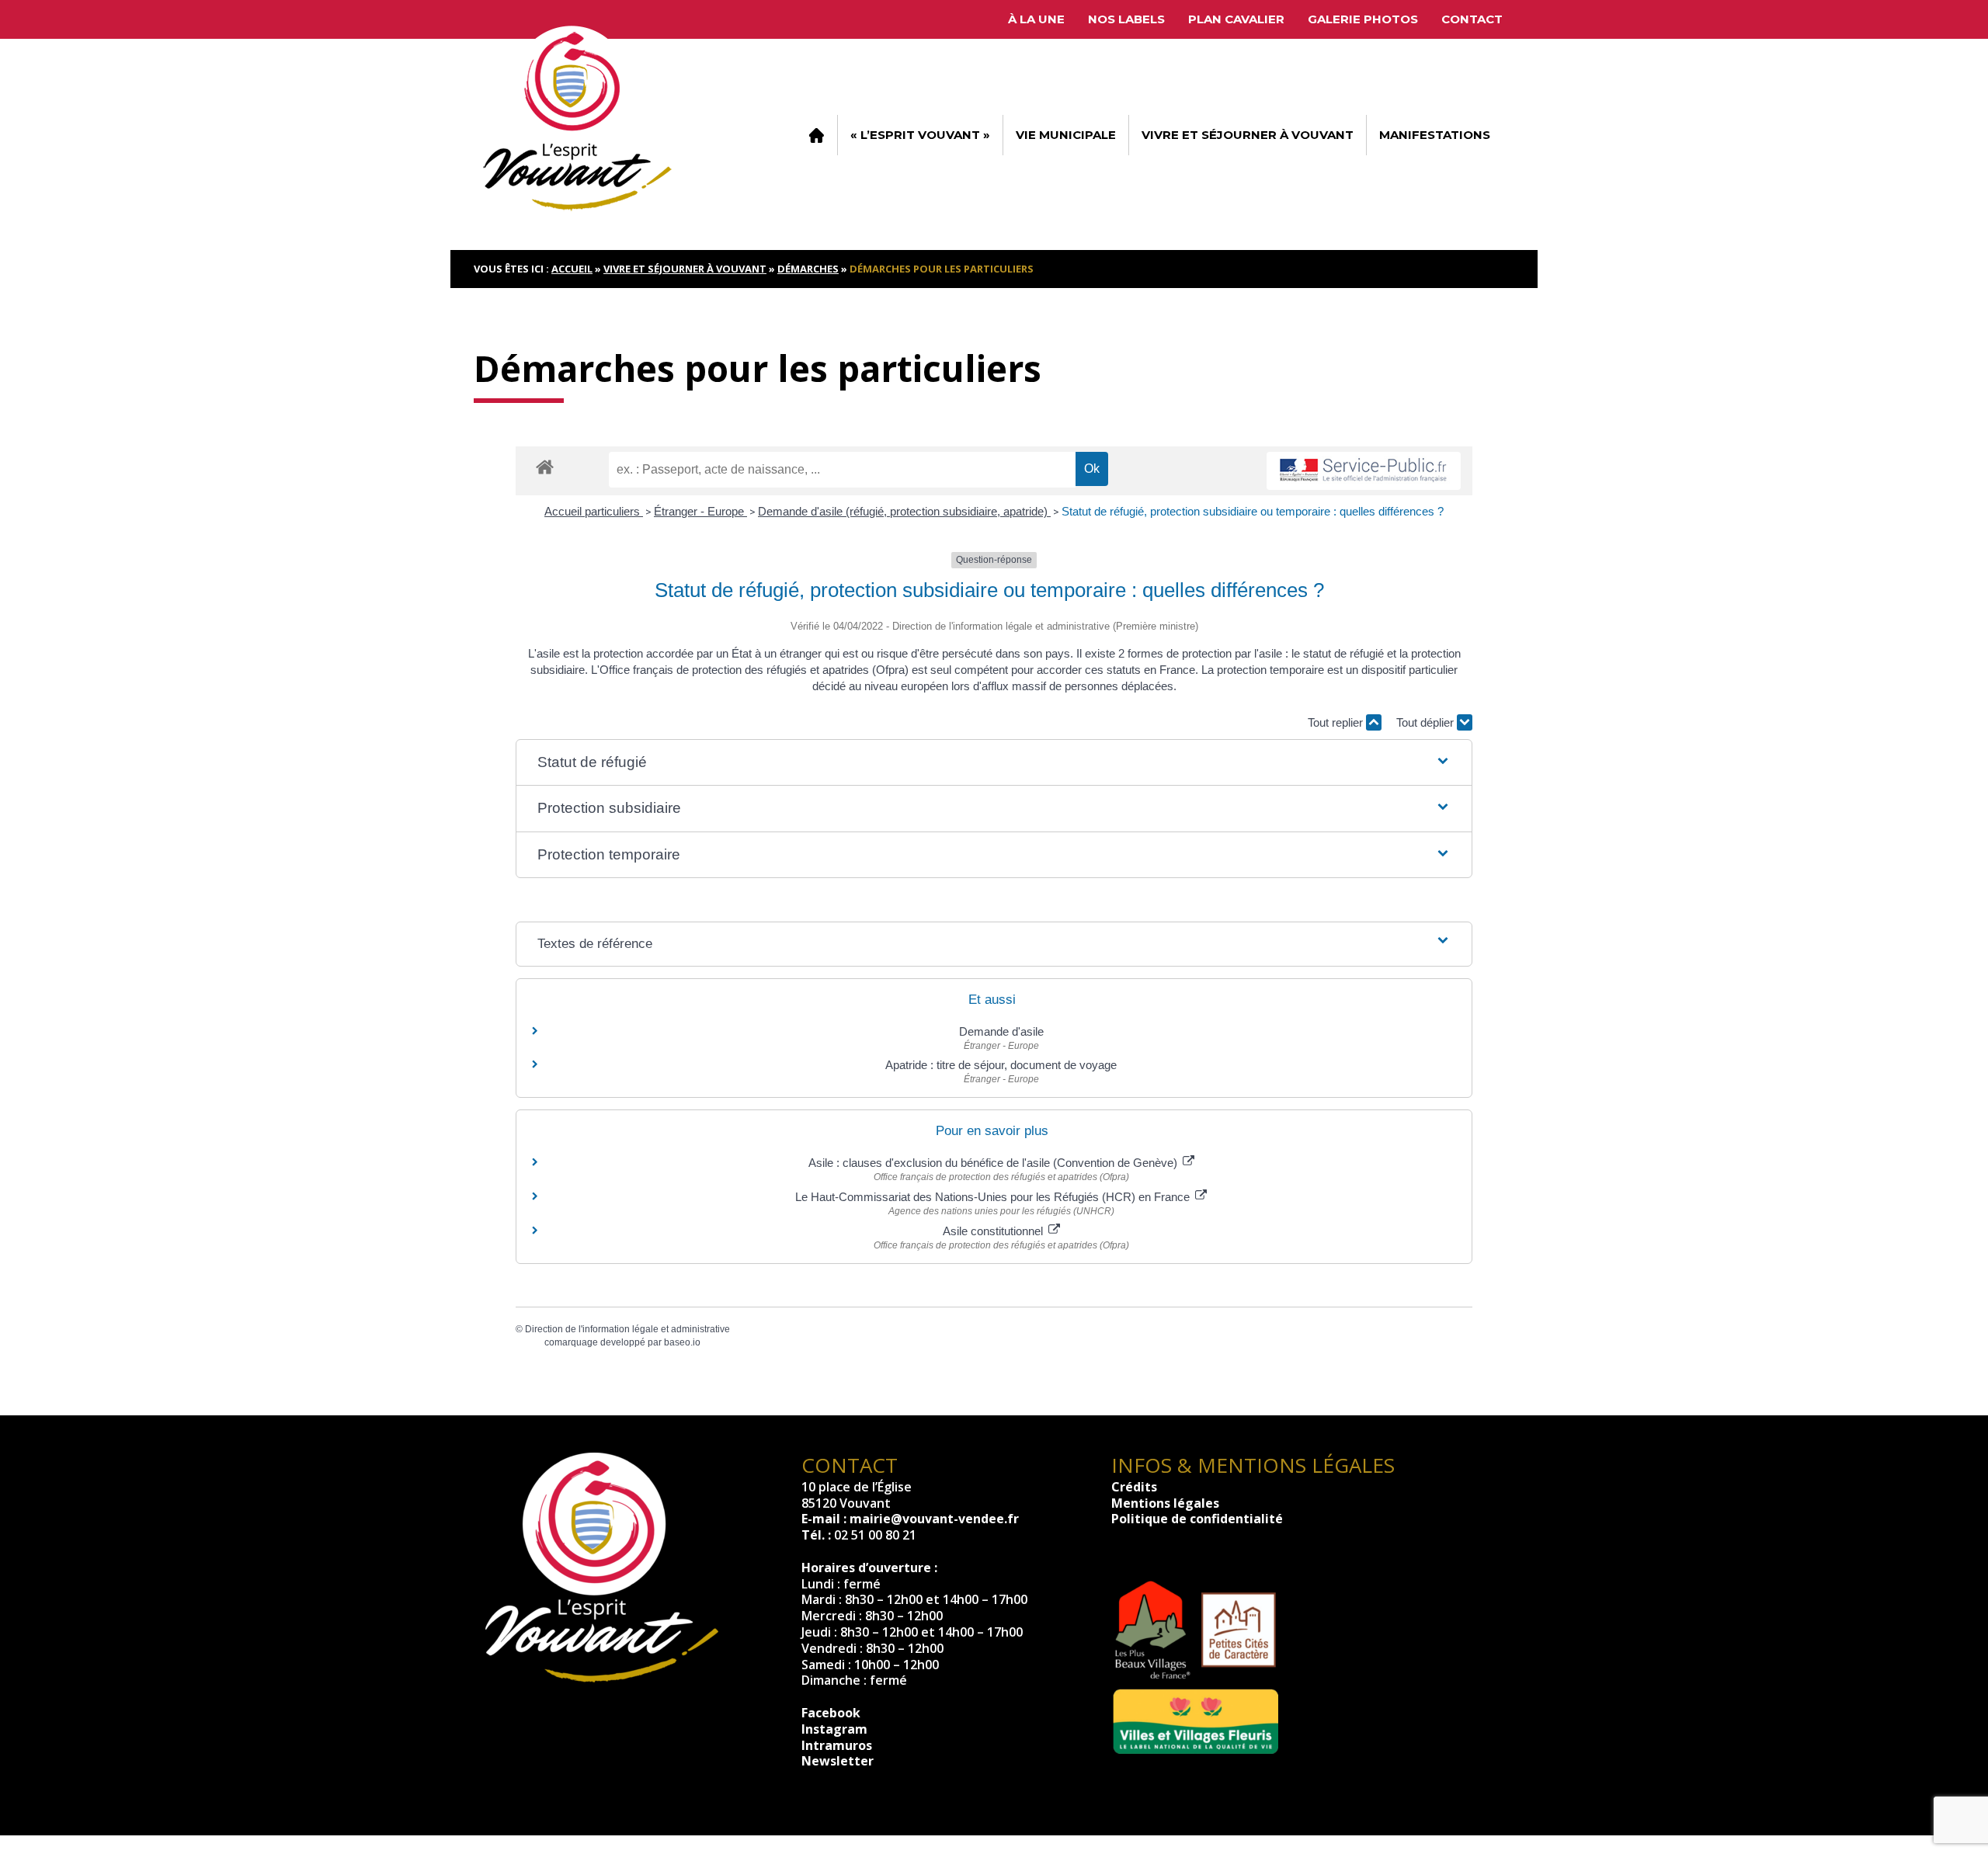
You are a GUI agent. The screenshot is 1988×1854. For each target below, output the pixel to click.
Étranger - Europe (700, 511)
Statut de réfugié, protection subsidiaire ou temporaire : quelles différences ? (1253, 511)
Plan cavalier (1236, 19)
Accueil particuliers (594, 511)
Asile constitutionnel (994, 1231)
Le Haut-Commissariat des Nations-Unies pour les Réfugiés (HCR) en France (994, 1197)
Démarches (808, 269)
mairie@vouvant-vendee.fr (934, 1519)
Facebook (831, 1713)
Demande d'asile (1001, 1031)
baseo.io (682, 1342)
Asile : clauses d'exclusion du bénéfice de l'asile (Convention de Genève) (994, 1163)
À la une (1036, 19)
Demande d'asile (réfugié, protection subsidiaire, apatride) (904, 511)
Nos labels (1126, 19)
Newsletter (838, 1761)
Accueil (816, 135)
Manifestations (1435, 135)
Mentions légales (1165, 1503)
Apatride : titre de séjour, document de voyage (1001, 1065)
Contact (1472, 19)
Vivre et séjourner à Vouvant (1248, 135)
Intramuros (837, 1745)
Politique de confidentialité (1197, 1519)
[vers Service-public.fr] (1364, 471)
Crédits (1134, 1487)
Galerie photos (1363, 19)
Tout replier (1337, 722)
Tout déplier (1427, 722)
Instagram (834, 1729)
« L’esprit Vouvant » (920, 135)
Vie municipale (1066, 135)
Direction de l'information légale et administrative (627, 1329)
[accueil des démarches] (545, 466)
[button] (994, 763)
